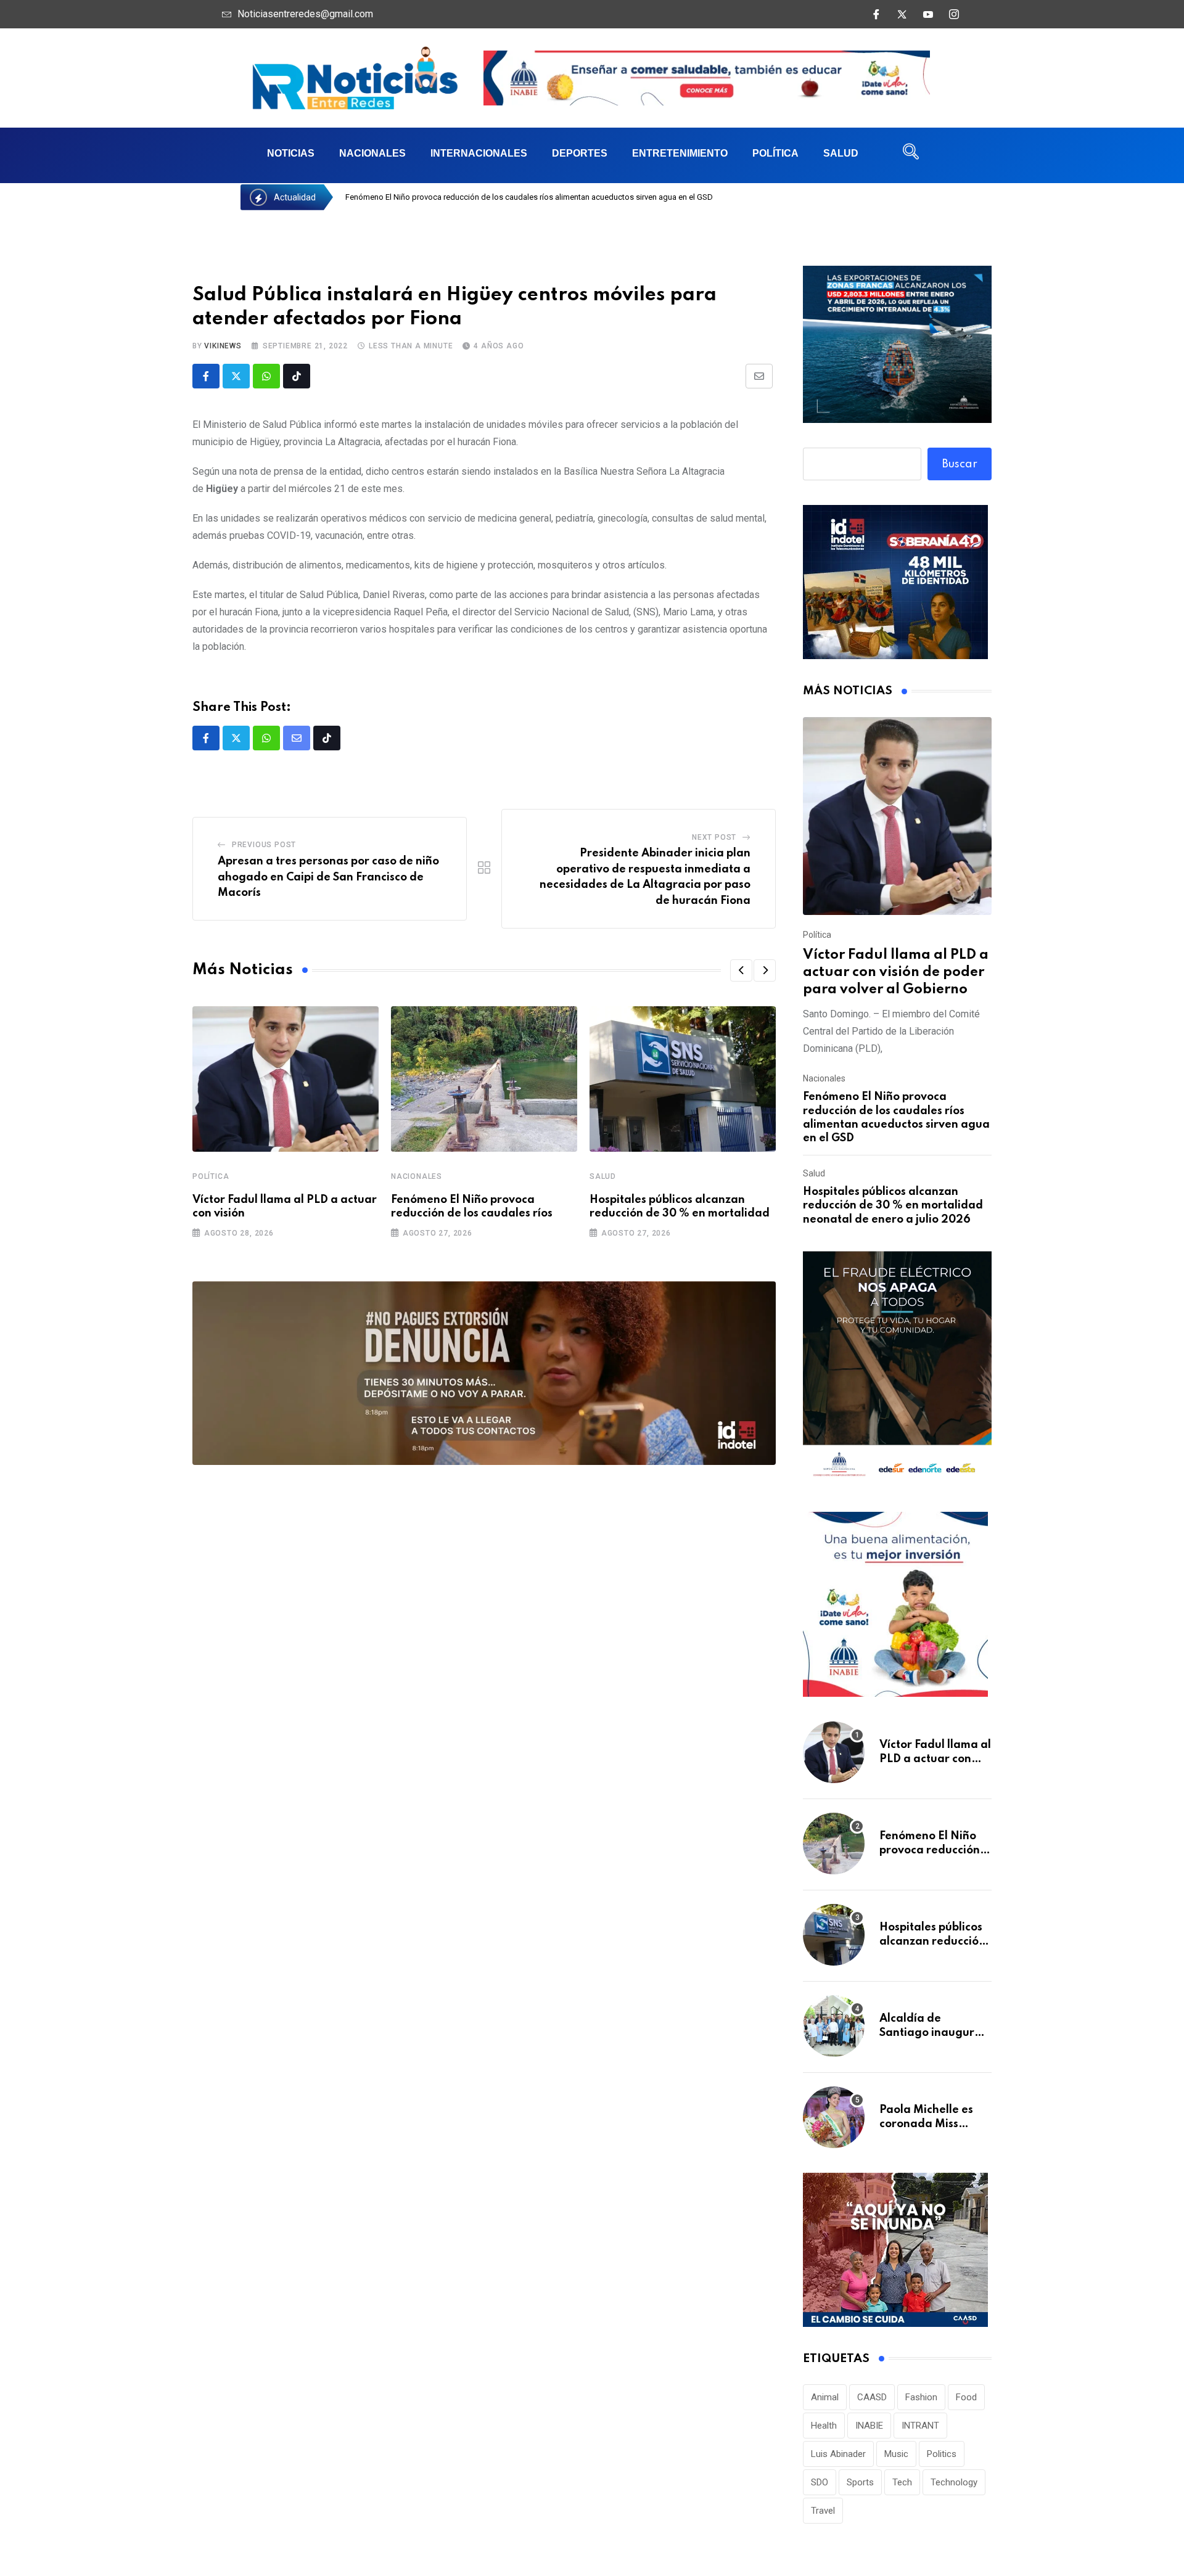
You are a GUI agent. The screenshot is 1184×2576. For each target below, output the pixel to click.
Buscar (960, 464)
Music (896, 2454)
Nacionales (372, 153)
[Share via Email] (759, 376)
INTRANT (920, 2426)
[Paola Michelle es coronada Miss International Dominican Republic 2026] (834, 2117)
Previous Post (264, 845)
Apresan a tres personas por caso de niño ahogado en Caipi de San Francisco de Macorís (328, 877)
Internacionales (479, 153)
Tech (902, 2482)
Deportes (580, 153)
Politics (942, 2454)
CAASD (872, 2397)
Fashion (921, 2397)
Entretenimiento (680, 153)
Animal (825, 2397)
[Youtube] (928, 14)
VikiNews (223, 346)
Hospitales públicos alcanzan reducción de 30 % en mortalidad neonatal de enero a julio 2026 (893, 1206)
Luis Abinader (838, 2454)
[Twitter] (902, 14)
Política (775, 153)
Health (824, 2426)
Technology (954, 2482)
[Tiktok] (297, 376)
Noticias (291, 153)
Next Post (714, 837)
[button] (741, 970)
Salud (841, 153)
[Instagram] (954, 14)
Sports (860, 2482)
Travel (823, 2511)
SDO (820, 2482)
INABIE (869, 2426)
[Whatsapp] (266, 376)
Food (966, 2397)
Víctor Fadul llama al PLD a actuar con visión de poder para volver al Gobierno (896, 972)
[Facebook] (876, 14)
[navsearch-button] (911, 155)
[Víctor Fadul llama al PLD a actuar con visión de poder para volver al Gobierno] (897, 816)
